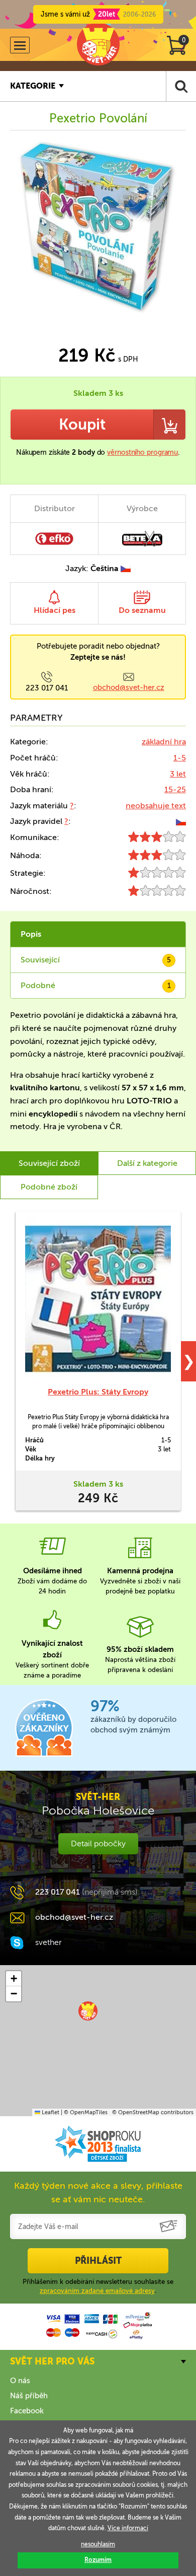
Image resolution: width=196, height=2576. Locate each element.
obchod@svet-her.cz (129, 687)
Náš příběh (29, 2396)
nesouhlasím (98, 2544)
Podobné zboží (49, 1187)
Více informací (128, 2528)
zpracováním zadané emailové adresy (97, 2291)
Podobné (96, 985)
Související (96, 960)
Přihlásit (98, 2261)
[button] (88, 2011)
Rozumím (98, 2560)
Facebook (27, 2411)
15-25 (175, 789)
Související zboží (49, 1163)
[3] (157, 839)
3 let (178, 774)
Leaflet (50, 2112)
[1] (157, 875)
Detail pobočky (98, 1843)
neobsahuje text (156, 806)
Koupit (82, 425)
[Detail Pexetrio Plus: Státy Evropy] (98, 1299)
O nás (20, 2381)
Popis (31, 934)
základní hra (164, 742)
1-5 (180, 758)
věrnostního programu (142, 452)
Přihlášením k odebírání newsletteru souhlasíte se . (98, 2286)
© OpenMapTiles (86, 2112)
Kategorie (33, 86)
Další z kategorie (147, 1163)
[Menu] (20, 45)
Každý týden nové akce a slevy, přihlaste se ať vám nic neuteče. (98, 2192)
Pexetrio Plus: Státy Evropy (98, 1392)
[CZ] (181, 821)
